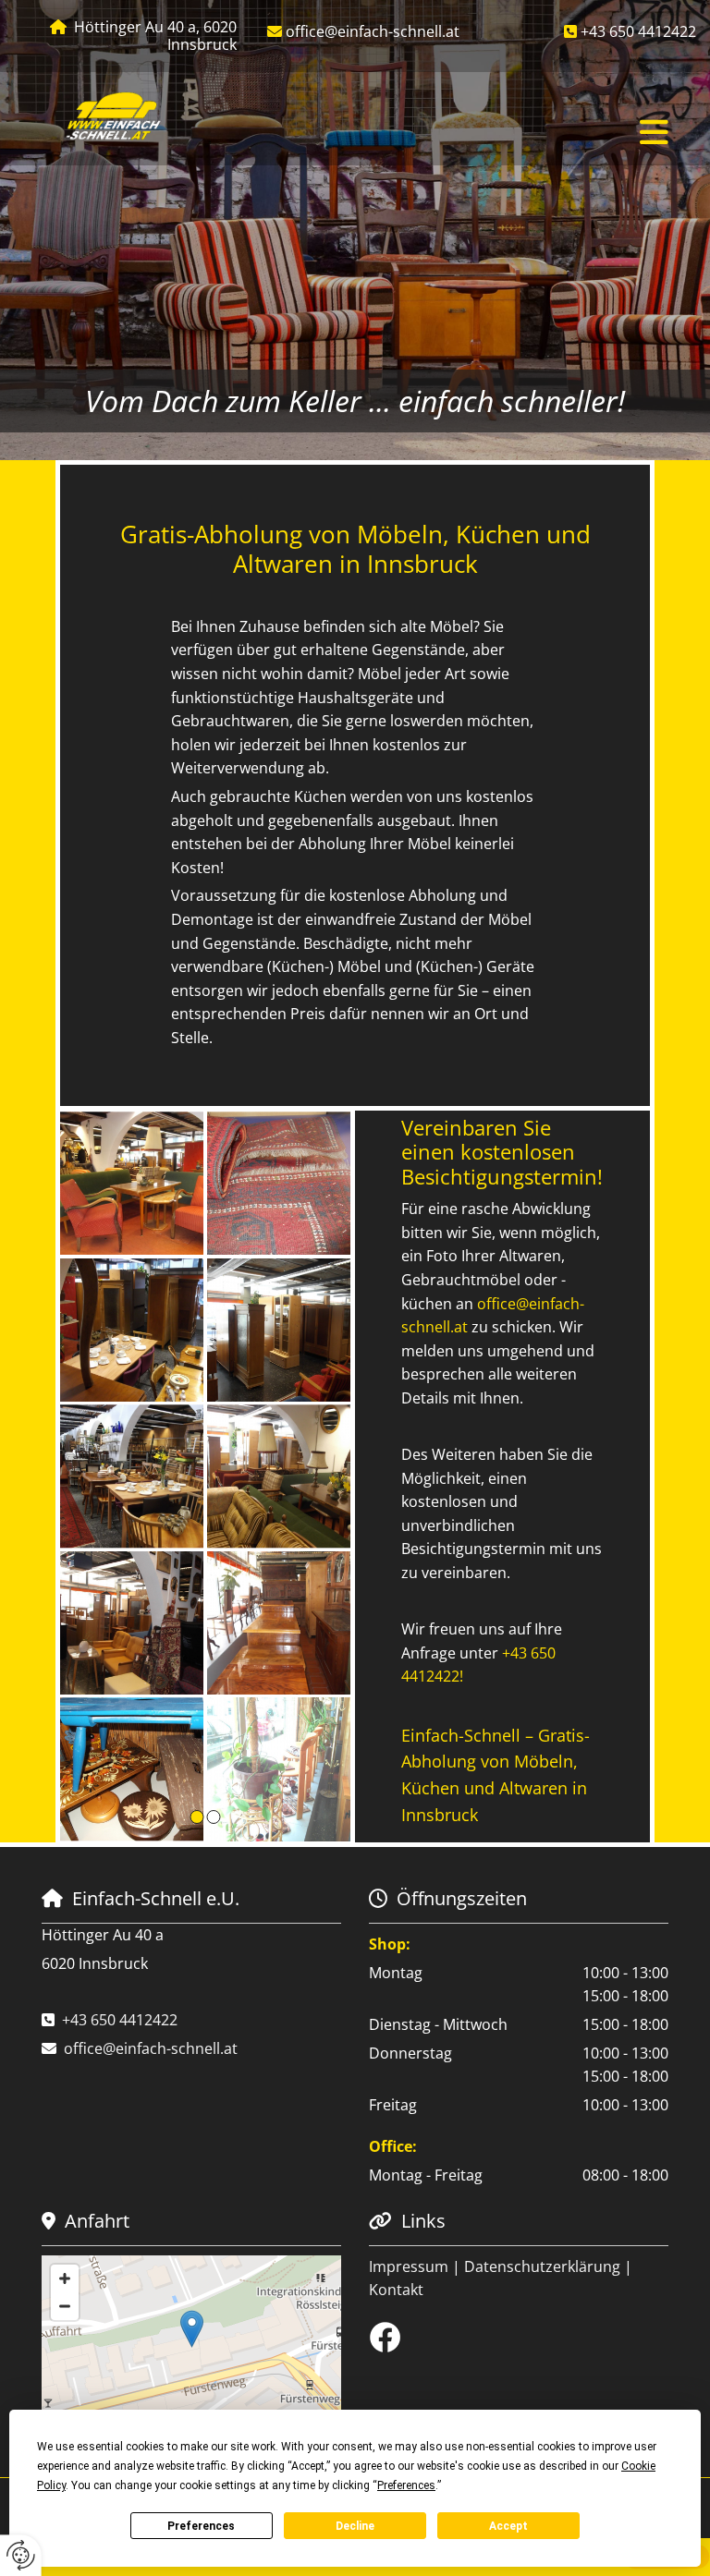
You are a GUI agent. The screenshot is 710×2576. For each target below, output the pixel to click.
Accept (508, 2526)
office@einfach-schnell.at (373, 31)
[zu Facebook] (519, 2337)
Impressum (409, 2266)
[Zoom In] (65, 2278)
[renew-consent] (21, 2555)
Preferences (201, 2526)
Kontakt (396, 2290)
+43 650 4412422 (638, 31)
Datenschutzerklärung (542, 2266)
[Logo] (114, 117)
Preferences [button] (406, 2485)
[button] (455, 133)
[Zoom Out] (65, 2306)
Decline (355, 2526)
